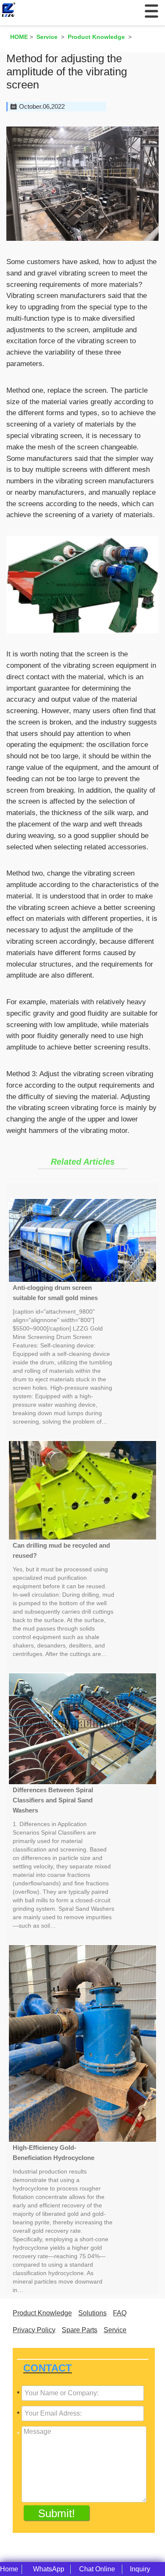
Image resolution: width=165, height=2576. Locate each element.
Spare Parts (80, 2330)
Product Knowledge (42, 2313)
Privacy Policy (34, 2330)
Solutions (92, 2313)
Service (115, 2330)
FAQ (120, 2313)
